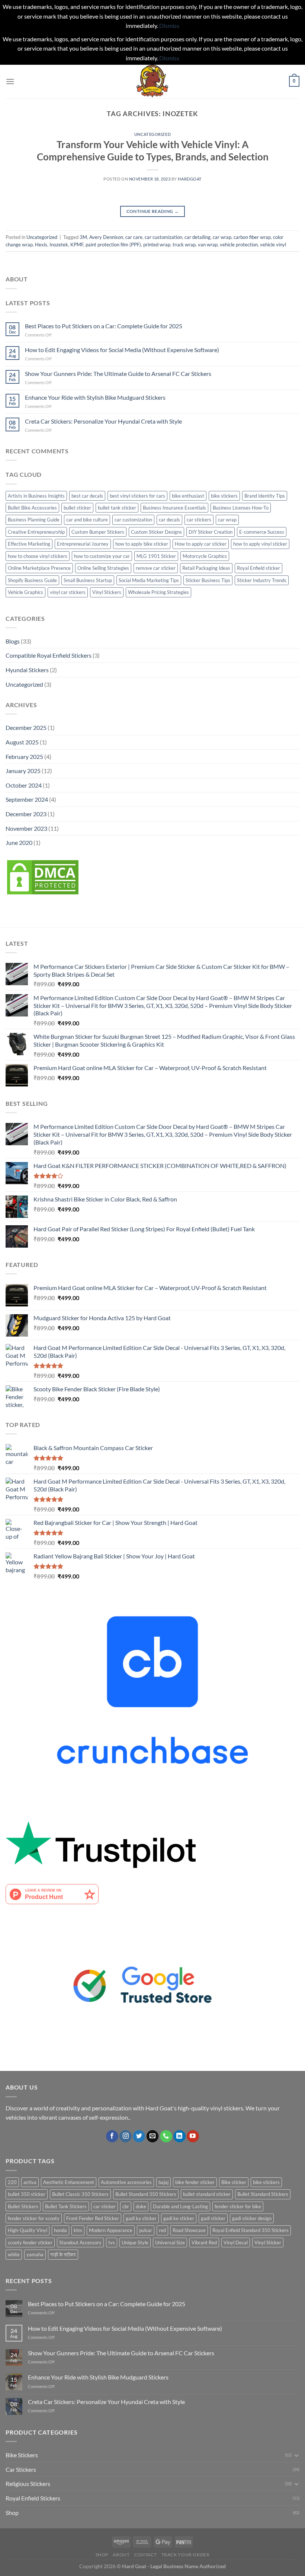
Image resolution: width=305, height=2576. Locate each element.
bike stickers (224, 496)
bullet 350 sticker (27, 2194)
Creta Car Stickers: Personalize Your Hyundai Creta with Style (103, 421)
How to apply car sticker (201, 544)
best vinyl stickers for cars (137, 496)
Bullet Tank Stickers (66, 2206)
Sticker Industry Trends (262, 580)
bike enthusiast (188, 496)
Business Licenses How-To (241, 508)
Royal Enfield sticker (259, 568)
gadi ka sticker (141, 2218)
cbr (126, 2206)
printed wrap (157, 245)
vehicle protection (239, 245)
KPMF (77, 245)
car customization (163, 237)
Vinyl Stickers (107, 592)
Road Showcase (189, 2230)
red (162, 2230)
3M (83, 237)
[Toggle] (296, 2455)
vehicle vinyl (273, 245)
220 (12, 2182)
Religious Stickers (28, 2484)
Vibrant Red (204, 2243)
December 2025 (26, 727)
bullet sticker (77, 508)
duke (141, 2206)
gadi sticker (213, 2218)
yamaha (35, 2254)
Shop (12, 2513)
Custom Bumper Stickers (98, 532)
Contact (145, 2555)
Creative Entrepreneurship (36, 532)
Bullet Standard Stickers (263, 2194)
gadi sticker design (252, 2218)
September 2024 (27, 799)
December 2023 (26, 814)
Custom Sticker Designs (156, 532)
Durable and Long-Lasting (180, 2206)
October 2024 (24, 785)
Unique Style (135, 2243)
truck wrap (184, 245)
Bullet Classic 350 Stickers (80, 2194)
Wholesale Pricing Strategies (158, 592)
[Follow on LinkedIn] (179, 2136)
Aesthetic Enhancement (69, 2182)
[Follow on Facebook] (112, 2136)
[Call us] (166, 2136)
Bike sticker (234, 2182)
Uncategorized (152, 134)
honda (60, 2230)
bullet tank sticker (117, 508)
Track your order (186, 2555)
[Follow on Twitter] (139, 2136)
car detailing (198, 237)
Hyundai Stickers (27, 670)
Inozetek (59, 245)
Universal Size (170, 2243)
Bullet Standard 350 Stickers (146, 2194)
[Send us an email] (153, 2136)
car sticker (105, 2206)
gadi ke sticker (179, 2218)
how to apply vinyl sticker (260, 544)
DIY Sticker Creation (211, 532)
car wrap (222, 237)
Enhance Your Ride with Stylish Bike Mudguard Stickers (95, 397)
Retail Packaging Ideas (206, 568)
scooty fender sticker (30, 2243)
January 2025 (23, 771)
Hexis (41, 245)
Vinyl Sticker (268, 2243)
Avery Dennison (106, 237)
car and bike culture (87, 520)
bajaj (163, 2182)
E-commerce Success (262, 532)
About (121, 2555)
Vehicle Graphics (25, 592)
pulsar (146, 2230)
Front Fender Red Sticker (93, 2218)
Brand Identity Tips (265, 496)
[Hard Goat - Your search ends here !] (152, 82)
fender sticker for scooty (34, 2218)
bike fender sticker (195, 2182)
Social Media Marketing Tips (149, 580)
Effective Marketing (29, 544)
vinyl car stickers (68, 592)
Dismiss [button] (169, 25)
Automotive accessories (126, 2182)
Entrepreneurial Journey (83, 544)
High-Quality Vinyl (28, 2230)
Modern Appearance (111, 2230)
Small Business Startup (88, 580)
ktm (78, 2230)
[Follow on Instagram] (126, 2136)
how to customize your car (102, 556)
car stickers (199, 520)
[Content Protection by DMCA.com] (43, 876)
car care (134, 237)
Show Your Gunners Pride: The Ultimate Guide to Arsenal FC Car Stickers (118, 374)
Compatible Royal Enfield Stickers (49, 655)
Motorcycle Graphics (205, 556)
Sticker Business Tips (208, 580)
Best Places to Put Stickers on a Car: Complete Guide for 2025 (104, 326)
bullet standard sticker (207, 2194)
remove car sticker (156, 568)
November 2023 (26, 828)
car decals (169, 520)
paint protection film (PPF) (113, 245)
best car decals (87, 496)
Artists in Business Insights (36, 496)
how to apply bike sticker (142, 544)
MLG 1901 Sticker (156, 556)
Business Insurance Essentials (174, 508)
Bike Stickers (22, 2455)
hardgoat (190, 179)
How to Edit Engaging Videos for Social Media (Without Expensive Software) (122, 350)
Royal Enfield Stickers (33, 2498)
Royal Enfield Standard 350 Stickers (251, 2230)
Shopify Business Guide (32, 580)
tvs (112, 2243)
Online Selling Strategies (103, 568)
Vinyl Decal (236, 2243)
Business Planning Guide (34, 520)
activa (30, 2182)
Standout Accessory (80, 2243)
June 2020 (19, 842)
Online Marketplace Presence (39, 568)
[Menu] (10, 81)
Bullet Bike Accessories (32, 508)
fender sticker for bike (238, 2206)
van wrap (208, 245)
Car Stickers (21, 2469)
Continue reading (153, 211)
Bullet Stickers (23, 2206)
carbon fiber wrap (252, 237)
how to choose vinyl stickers (38, 556)
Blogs (13, 641)
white (14, 2254)
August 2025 (22, 742)
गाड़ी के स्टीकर (63, 2254)
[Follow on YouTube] (193, 2136)
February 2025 (24, 756)
